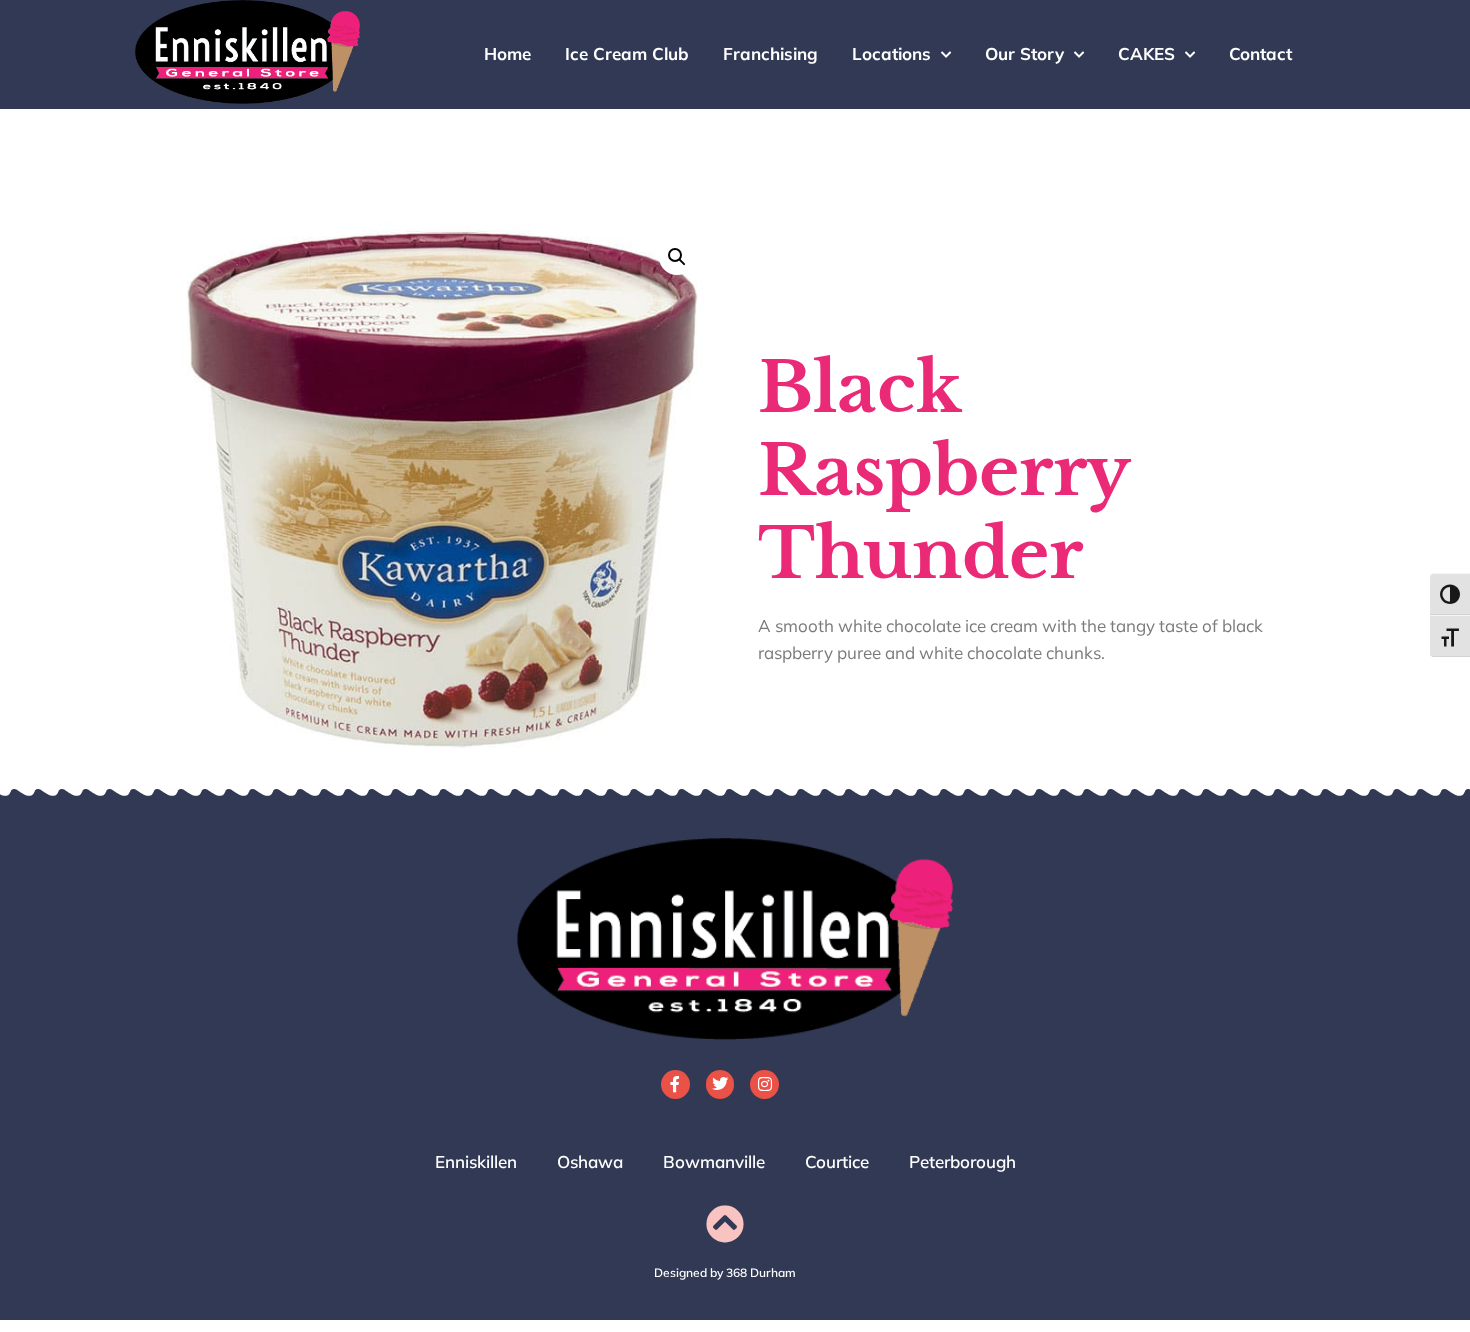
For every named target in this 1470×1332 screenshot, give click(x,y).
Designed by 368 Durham (725, 1272)
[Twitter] (720, 1084)
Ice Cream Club (627, 53)
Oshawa (590, 1161)
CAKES (1146, 53)
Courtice (837, 1161)
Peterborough (962, 1161)
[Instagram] (764, 1084)
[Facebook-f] (675, 1084)
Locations (891, 53)
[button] (677, 257)
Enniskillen (476, 1161)
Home (507, 53)
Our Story (1024, 53)
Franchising (770, 53)
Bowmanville (714, 1161)
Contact (1260, 53)
